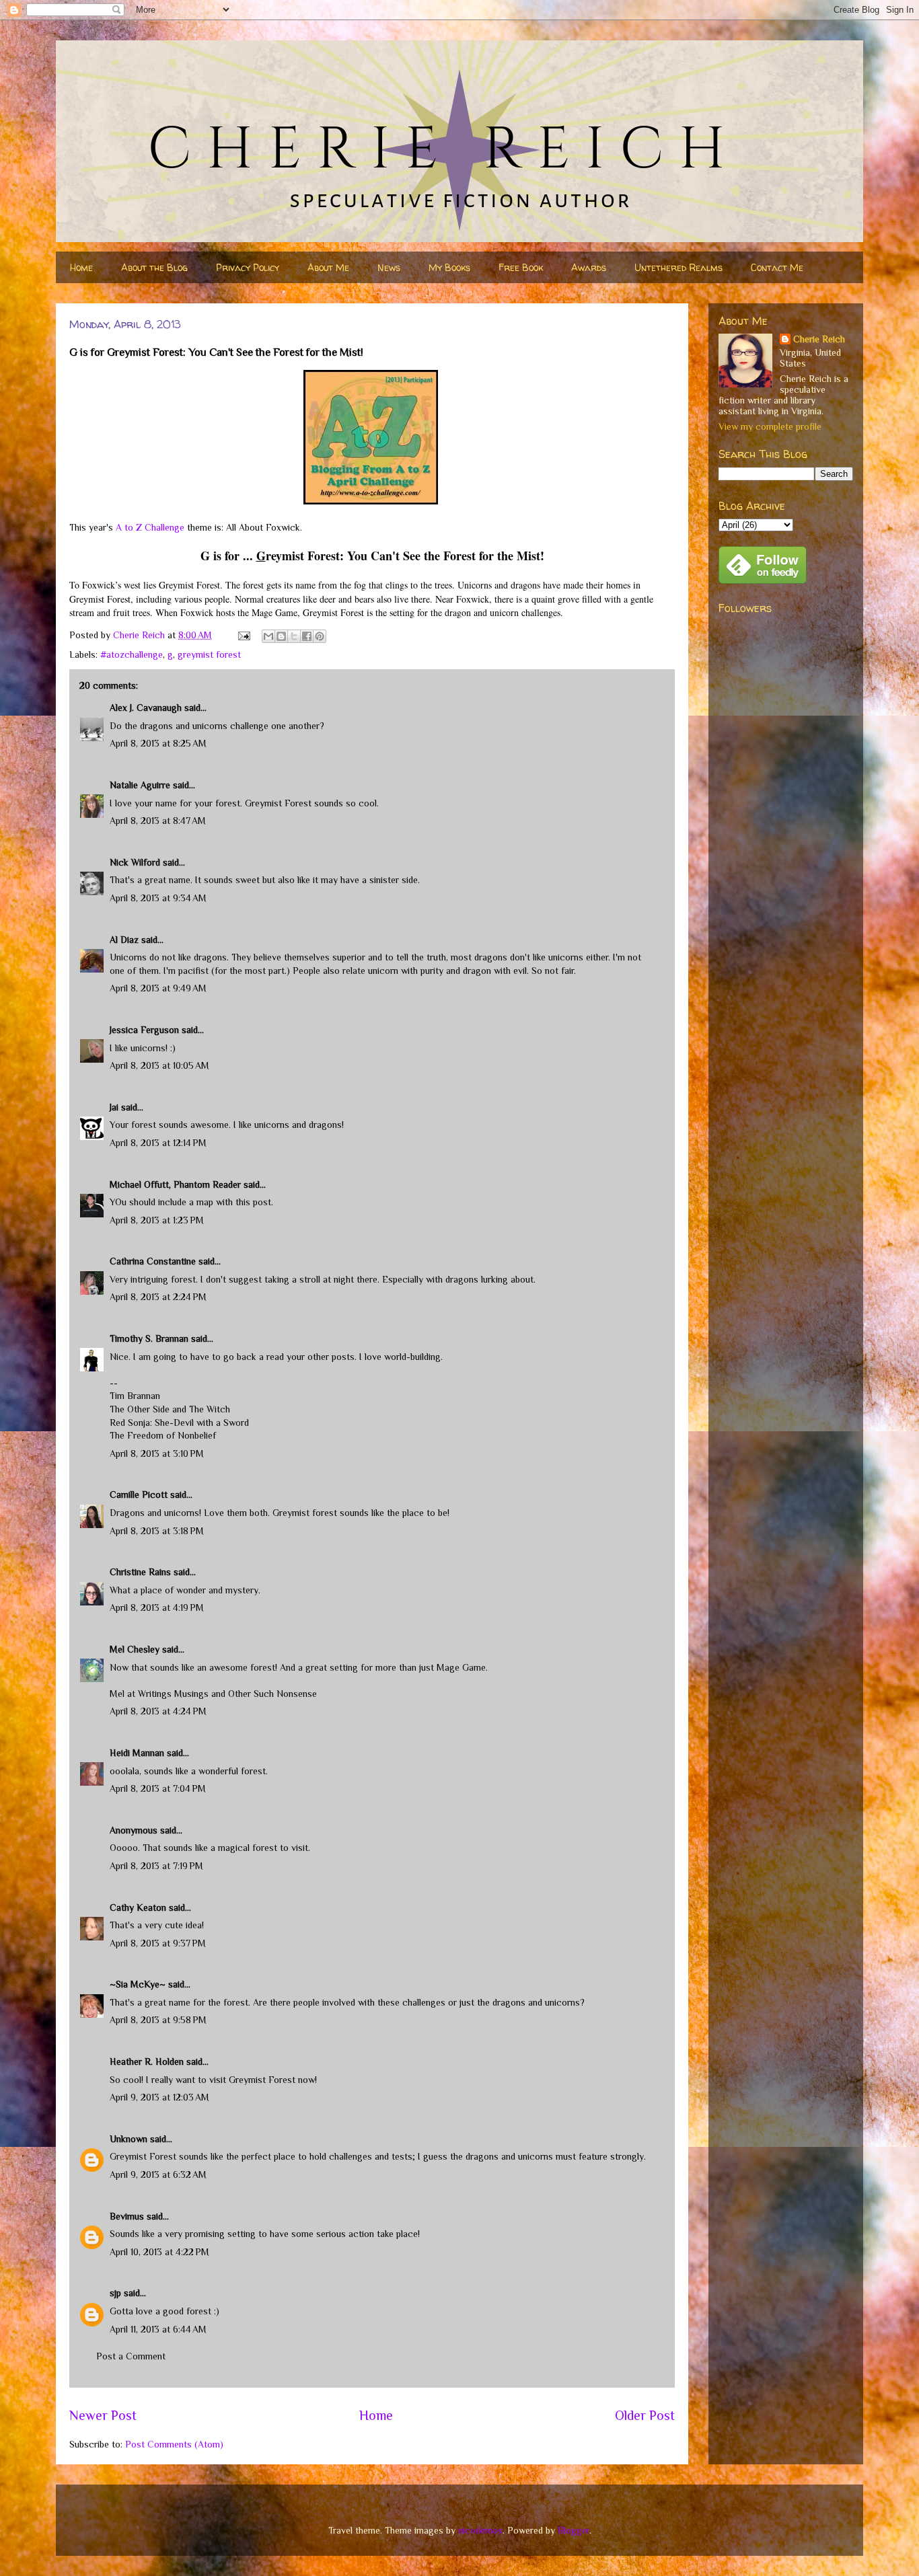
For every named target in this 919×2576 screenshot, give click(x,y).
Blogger (574, 2530)
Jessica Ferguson (144, 1030)
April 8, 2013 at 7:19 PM (156, 1866)
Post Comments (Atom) (174, 2444)
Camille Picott (139, 1494)
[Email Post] (243, 635)
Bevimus (127, 2216)
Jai (114, 1107)
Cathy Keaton (138, 1907)
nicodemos (480, 2530)
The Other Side (140, 1409)
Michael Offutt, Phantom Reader (175, 1184)
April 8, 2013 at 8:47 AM (158, 821)
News (389, 267)
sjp (115, 2293)
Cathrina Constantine (153, 1261)
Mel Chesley (135, 1649)
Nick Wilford (135, 862)
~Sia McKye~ (138, 1984)
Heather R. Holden (147, 2061)
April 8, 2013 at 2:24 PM (158, 1297)
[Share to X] (294, 636)
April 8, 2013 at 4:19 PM (157, 1607)
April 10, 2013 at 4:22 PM (159, 2252)
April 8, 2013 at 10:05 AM (159, 1065)
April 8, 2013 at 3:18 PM (157, 1531)
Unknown (128, 2139)
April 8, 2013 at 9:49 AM (158, 988)
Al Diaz (124, 940)
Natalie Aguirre (140, 785)
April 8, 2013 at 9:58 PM (158, 2020)
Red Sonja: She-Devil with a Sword (179, 1423)
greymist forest (209, 654)
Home (81, 267)
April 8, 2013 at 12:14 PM (158, 1143)
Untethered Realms (678, 267)
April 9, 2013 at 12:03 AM (159, 2097)
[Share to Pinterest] (320, 636)
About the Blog (154, 267)
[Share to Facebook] (307, 636)
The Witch (210, 1409)
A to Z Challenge (150, 527)
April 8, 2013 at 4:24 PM (158, 1711)
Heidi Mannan (137, 1753)
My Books (449, 267)
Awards (589, 267)
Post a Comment (131, 2356)
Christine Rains (140, 1572)
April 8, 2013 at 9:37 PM (158, 1943)
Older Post (645, 2415)
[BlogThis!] (281, 636)
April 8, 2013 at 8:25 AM (158, 743)
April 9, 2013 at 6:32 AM (158, 2174)
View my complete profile (770, 426)
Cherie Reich (819, 339)
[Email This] (268, 636)
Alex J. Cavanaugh (146, 708)
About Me (328, 267)
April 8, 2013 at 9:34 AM (158, 898)
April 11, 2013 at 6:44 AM (158, 2329)
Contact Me (777, 267)
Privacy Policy (248, 267)
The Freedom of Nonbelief (163, 1435)
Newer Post (103, 2415)
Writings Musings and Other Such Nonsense (227, 1694)
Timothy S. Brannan (149, 1338)
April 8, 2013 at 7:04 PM (158, 1788)
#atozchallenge (132, 654)
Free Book (521, 267)
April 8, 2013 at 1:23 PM (157, 1220)
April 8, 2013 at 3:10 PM (157, 1453)
